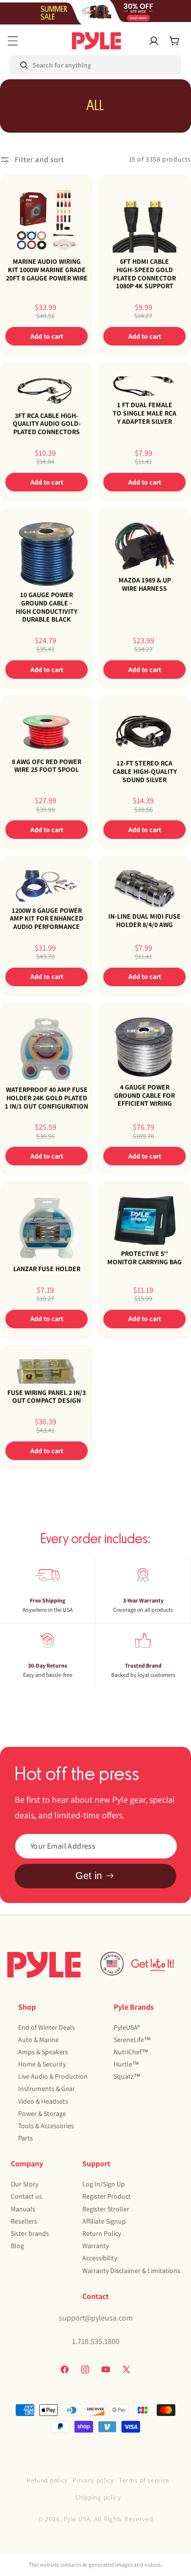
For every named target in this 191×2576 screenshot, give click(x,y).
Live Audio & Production (53, 2076)
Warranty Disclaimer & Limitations (131, 2271)
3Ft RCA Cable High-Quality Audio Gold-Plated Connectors (47, 424)
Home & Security (42, 2064)
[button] (13, 41)
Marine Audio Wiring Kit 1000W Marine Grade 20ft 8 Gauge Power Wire (47, 270)
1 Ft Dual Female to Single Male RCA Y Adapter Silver (144, 414)
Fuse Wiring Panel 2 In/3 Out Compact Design (47, 1396)
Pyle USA (77, 2519)
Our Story (24, 2184)
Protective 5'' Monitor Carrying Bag (144, 1258)
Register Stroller (106, 2209)
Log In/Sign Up (104, 2184)
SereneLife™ (132, 2040)
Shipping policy (98, 2497)
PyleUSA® (127, 2027)
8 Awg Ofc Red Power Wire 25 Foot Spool (47, 766)
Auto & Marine (38, 2040)
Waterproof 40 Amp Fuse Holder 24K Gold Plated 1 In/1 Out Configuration (47, 1098)
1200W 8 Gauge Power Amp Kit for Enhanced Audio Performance (47, 918)
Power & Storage (42, 2113)
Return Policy (102, 2233)
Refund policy (47, 2480)
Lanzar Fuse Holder (47, 1269)
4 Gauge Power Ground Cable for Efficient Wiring (144, 1095)
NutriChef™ (131, 2052)
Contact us (26, 2196)
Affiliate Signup (104, 2221)
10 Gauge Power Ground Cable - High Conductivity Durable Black (47, 607)
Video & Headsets (43, 2101)
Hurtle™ (126, 2064)
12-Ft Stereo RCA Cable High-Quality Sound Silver (145, 771)
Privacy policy (93, 2480)
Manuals (23, 2209)
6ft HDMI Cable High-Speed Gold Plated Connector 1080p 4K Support (144, 274)
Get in (89, 1876)
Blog (17, 2246)
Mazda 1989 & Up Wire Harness (145, 584)
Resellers (24, 2221)
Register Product (107, 2196)
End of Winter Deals (47, 2027)
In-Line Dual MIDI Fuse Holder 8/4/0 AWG (144, 921)
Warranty (95, 2246)
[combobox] (52, 65)
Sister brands (30, 2233)
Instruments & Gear (47, 2089)
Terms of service (144, 2480)
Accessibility (100, 2258)
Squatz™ (127, 2076)
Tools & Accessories (46, 2126)
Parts (25, 2138)
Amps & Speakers (43, 2052)
